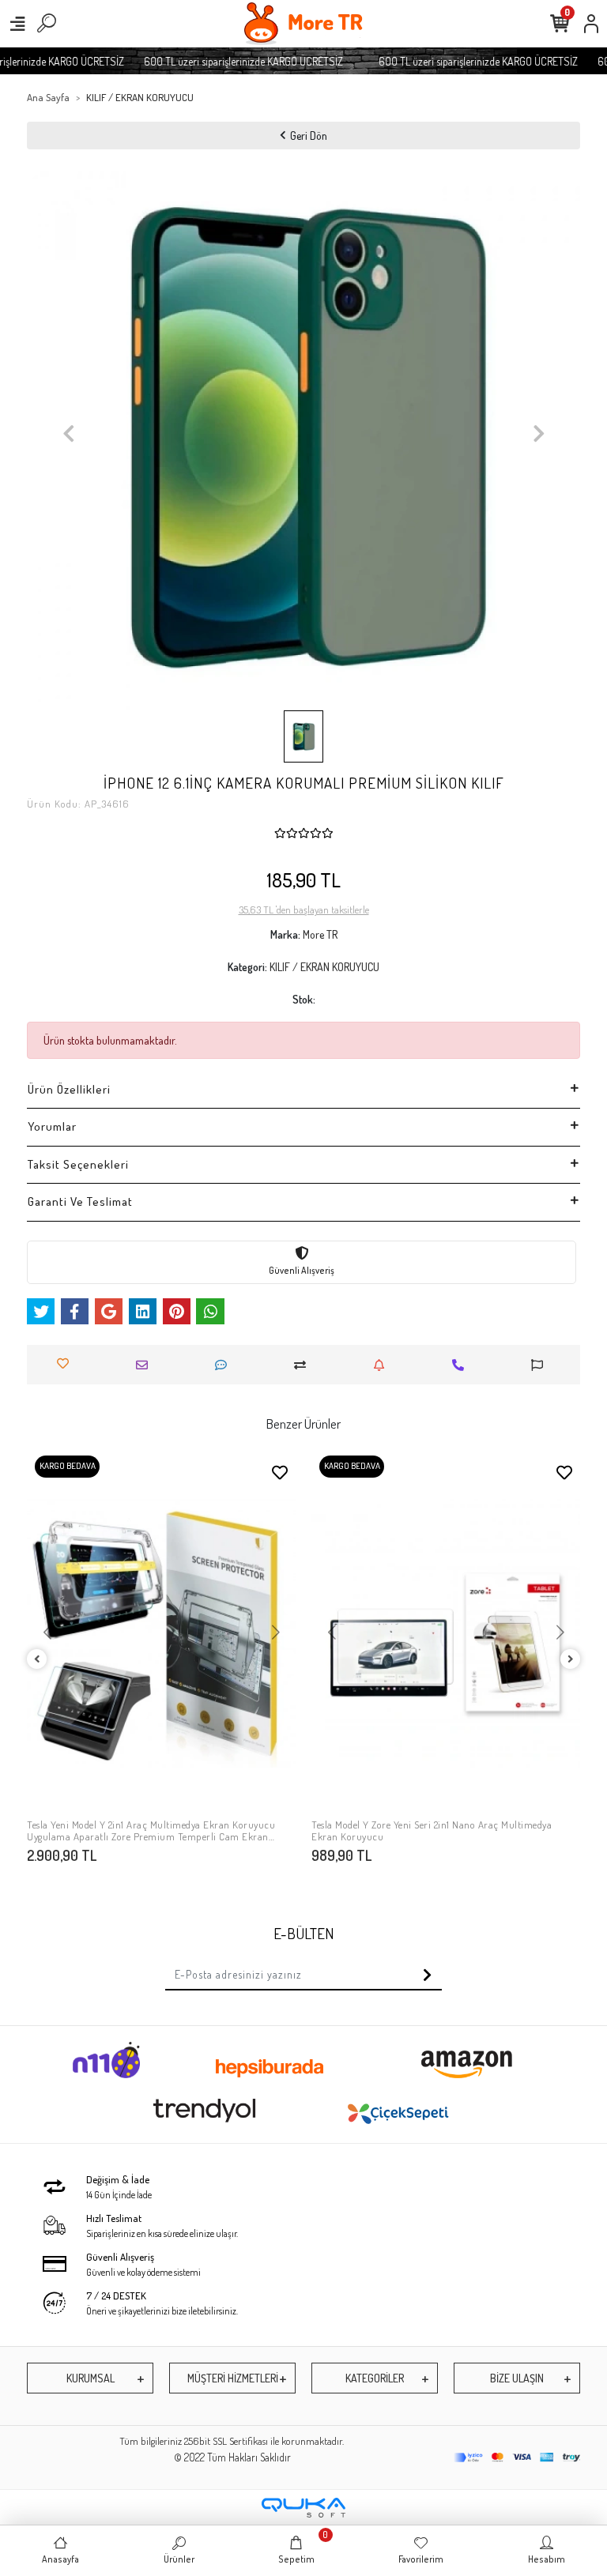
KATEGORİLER (375, 2378)
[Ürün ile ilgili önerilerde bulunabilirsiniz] (541, 1365)
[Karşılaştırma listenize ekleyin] (304, 1365)
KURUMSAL (90, 2378)
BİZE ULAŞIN (517, 2378)
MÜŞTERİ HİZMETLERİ (233, 2378)
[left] (37, 1660)
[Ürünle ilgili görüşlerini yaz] (225, 1365)
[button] (68, 434)
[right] (571, 1660)
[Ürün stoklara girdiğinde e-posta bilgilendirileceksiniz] (383, 1365)
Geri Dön (309, 136)
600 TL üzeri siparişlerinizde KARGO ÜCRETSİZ (227, 61)
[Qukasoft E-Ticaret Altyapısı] (303, 2508)
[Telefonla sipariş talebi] (462, 1365)
